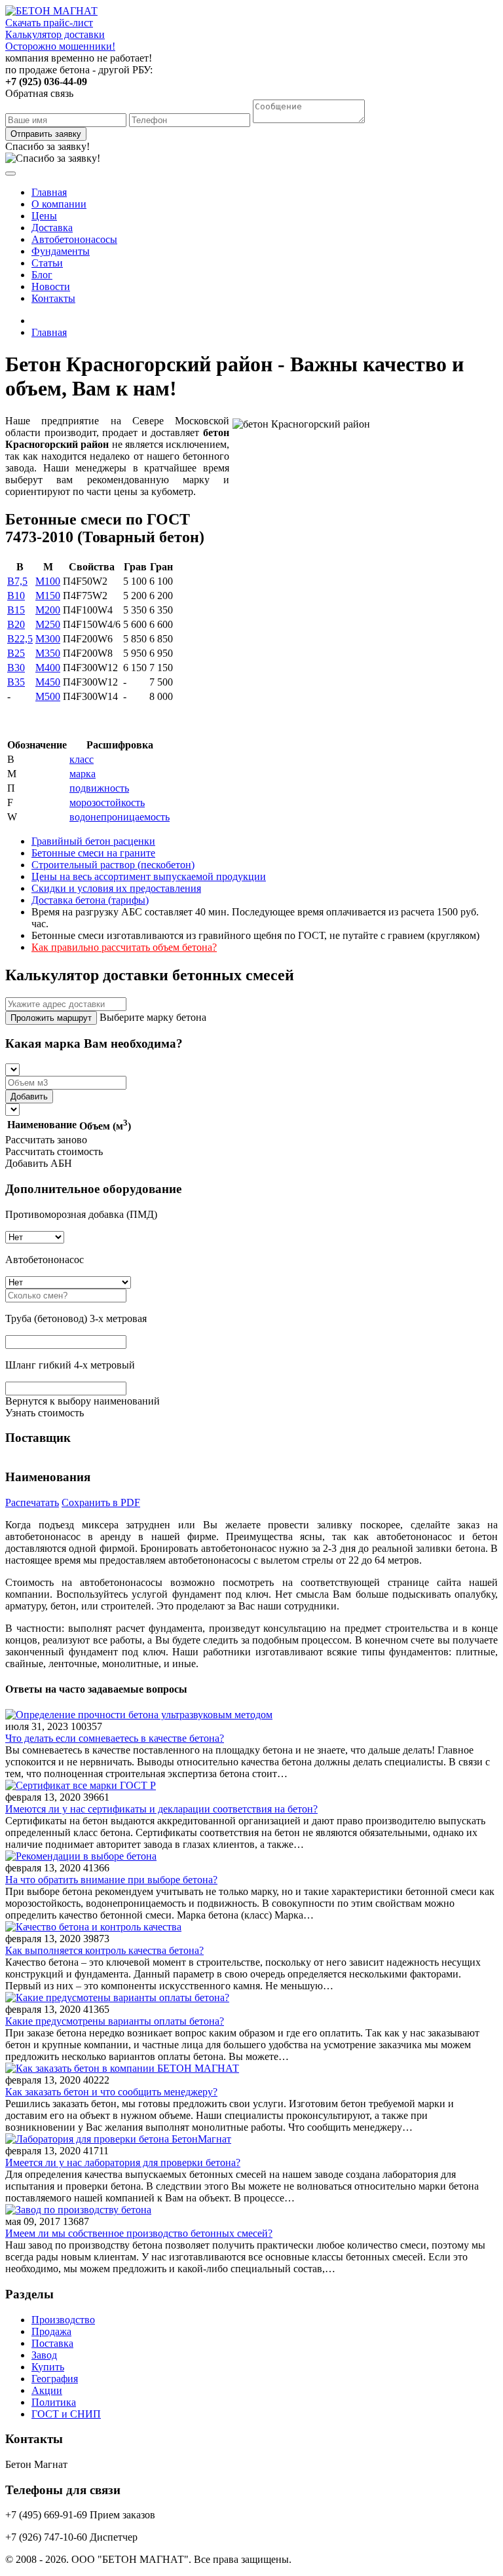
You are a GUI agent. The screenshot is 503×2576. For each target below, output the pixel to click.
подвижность (99, 788)
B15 (16, 610)
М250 (48, 624)
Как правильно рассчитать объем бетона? (124, 947)
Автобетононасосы (74, 239)
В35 (16, 682)
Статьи (47, 263)
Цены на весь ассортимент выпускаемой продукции (149, 876)
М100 (48, 581)
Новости (51, 286)
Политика (54, 2402)
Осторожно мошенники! (60, 46)
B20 (16, 624)
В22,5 (20, 639)
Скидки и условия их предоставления (116, 888)
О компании (59, 204)
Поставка (52, 2343)
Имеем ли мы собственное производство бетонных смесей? (139, 2233)
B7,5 (17, 581)
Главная (49, 192)
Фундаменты (61, 251)
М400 (48, 668)
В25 (16, 653)
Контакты (53, 298)
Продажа (51, 2331)
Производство (63, 2320)
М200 (48, 610)
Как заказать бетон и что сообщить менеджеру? (111, 2092)
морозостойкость (107, 802)
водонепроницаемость (120, 817)
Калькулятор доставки (55, 34)
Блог (42, 275)
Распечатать (32, 1502)
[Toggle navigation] (10, 174)
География (55, 2379)
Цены (44, 216)
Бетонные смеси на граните (93, 853)
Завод (44, 2355)
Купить (48, 2367)
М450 (48, 682)
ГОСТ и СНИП (66, 2414)
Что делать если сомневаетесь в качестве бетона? (115, 1738)
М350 (48, 653)
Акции (47, 2390)
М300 (48, 639)
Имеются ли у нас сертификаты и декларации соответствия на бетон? (161, 1809)
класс (82, 759)
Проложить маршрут (51, 1018)
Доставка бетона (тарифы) (90, 900)
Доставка (52, 228)
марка (83, 774)
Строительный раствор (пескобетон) (113, 865)
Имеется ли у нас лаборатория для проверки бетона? (123, 2162)
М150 (48, 596)
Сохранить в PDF (101, 1502)
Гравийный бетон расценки (93, 841)
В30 (16, 668)
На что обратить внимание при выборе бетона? (111, 1880)
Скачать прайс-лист (49, 23)
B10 (16, 596)
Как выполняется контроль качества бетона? (104, 1950)
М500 (48, 696)
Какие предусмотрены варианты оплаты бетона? (115, 2021)
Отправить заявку (46, 134)
